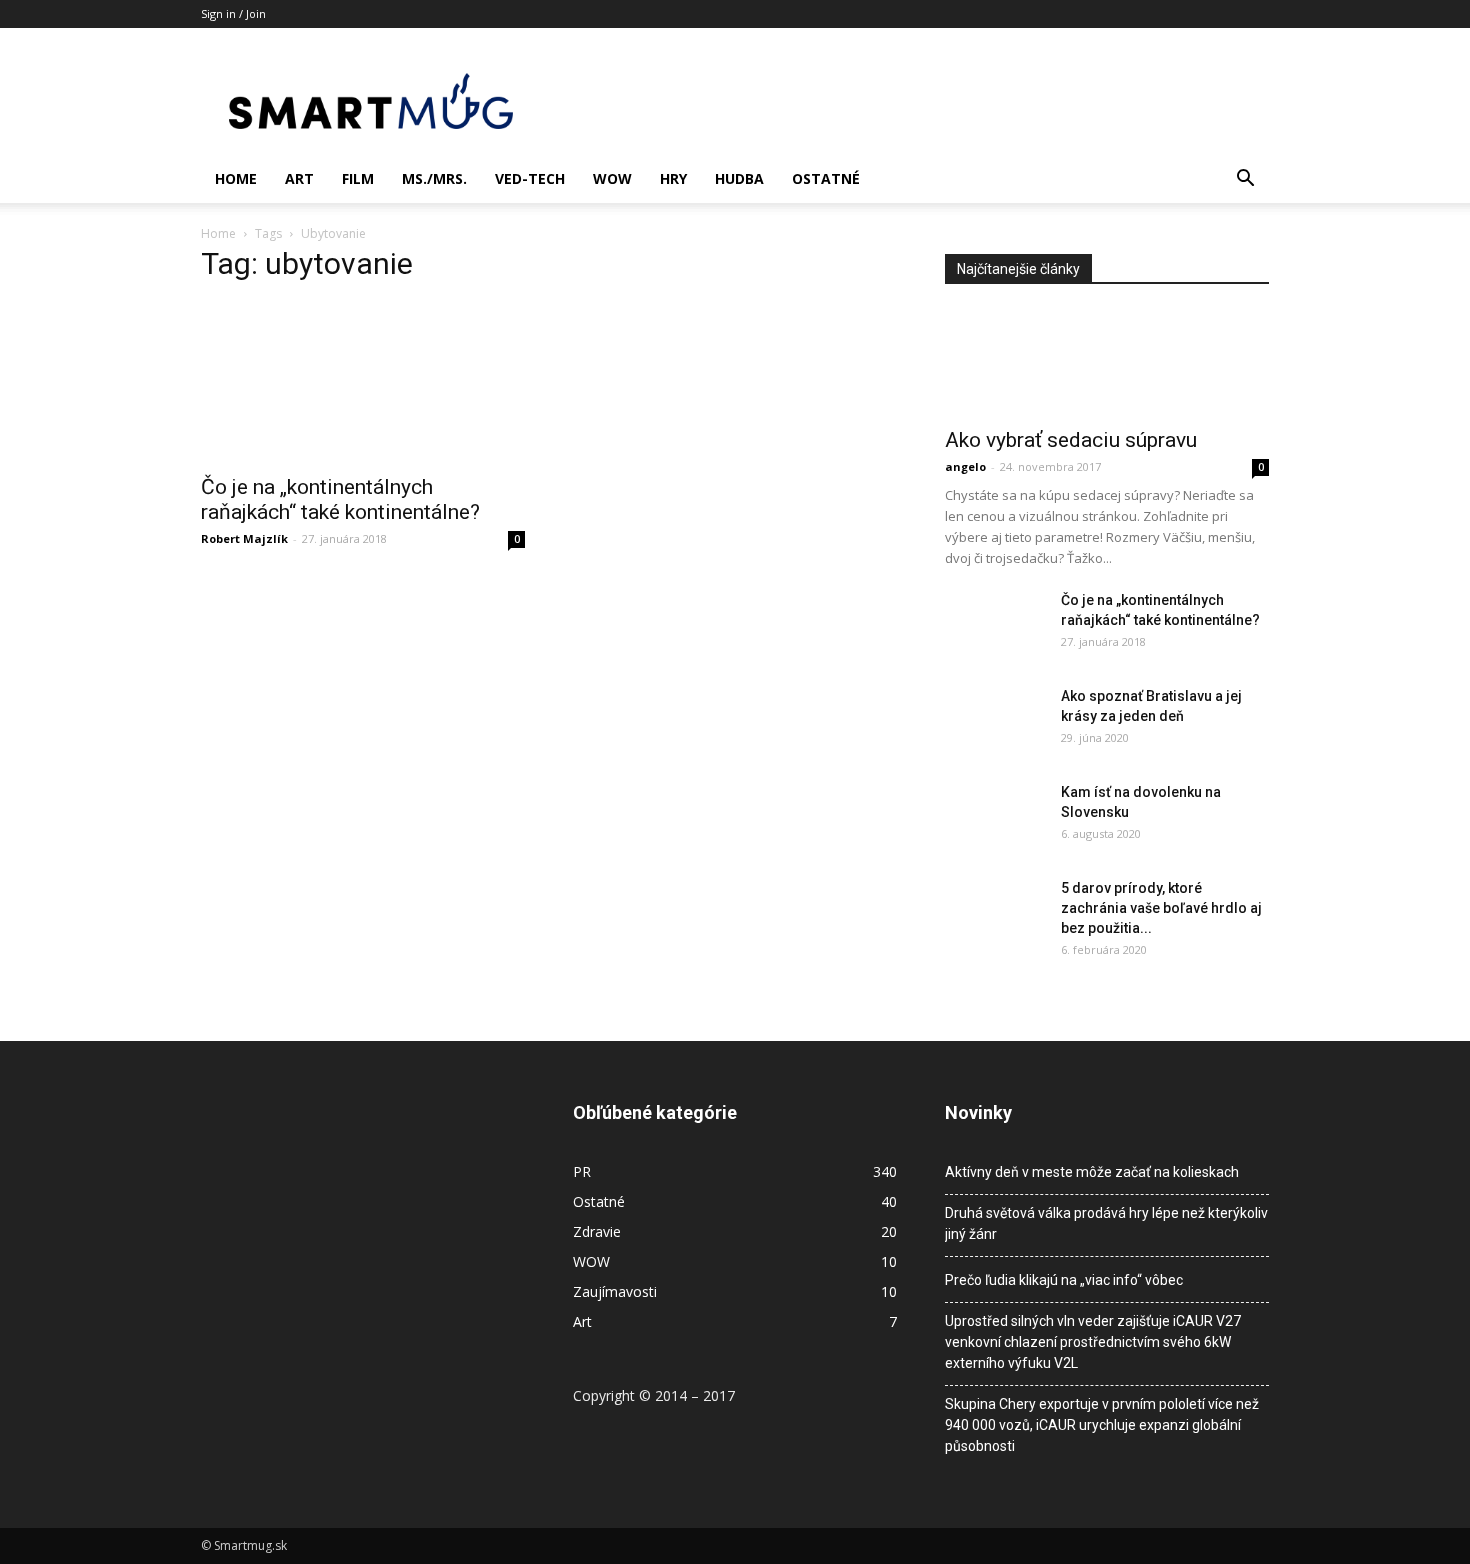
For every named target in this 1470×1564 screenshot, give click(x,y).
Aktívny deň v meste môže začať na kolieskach (1092, 1172)
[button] (1245, 180)
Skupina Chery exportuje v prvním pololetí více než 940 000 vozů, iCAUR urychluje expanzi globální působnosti (1102, 1425)
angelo (965, 466)
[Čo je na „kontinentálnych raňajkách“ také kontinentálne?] (363, 382)
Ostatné (826, 178)
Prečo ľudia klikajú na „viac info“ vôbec (1064, 1280)
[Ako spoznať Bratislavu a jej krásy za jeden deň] (995, 721)
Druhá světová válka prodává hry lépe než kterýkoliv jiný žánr (1106, 1223)
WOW (612, 178)
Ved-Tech (530, 178)
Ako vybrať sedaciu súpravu (1071, 440)
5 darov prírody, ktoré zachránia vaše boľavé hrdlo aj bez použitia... (1161, 908)
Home (236, 178)
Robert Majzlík (244, 538)
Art (299, 178)
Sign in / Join (233, 13)
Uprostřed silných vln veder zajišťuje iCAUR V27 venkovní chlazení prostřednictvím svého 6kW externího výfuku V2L (1093, 1342)
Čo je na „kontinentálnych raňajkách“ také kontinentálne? (340, 499)
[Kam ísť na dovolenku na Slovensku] (995, 817)
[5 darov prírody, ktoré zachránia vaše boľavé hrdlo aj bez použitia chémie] (995, 913)
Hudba (739, 178)
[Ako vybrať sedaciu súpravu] (1107, 362)
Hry (673, 178)
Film (358, 178)
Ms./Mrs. (434, 178)
